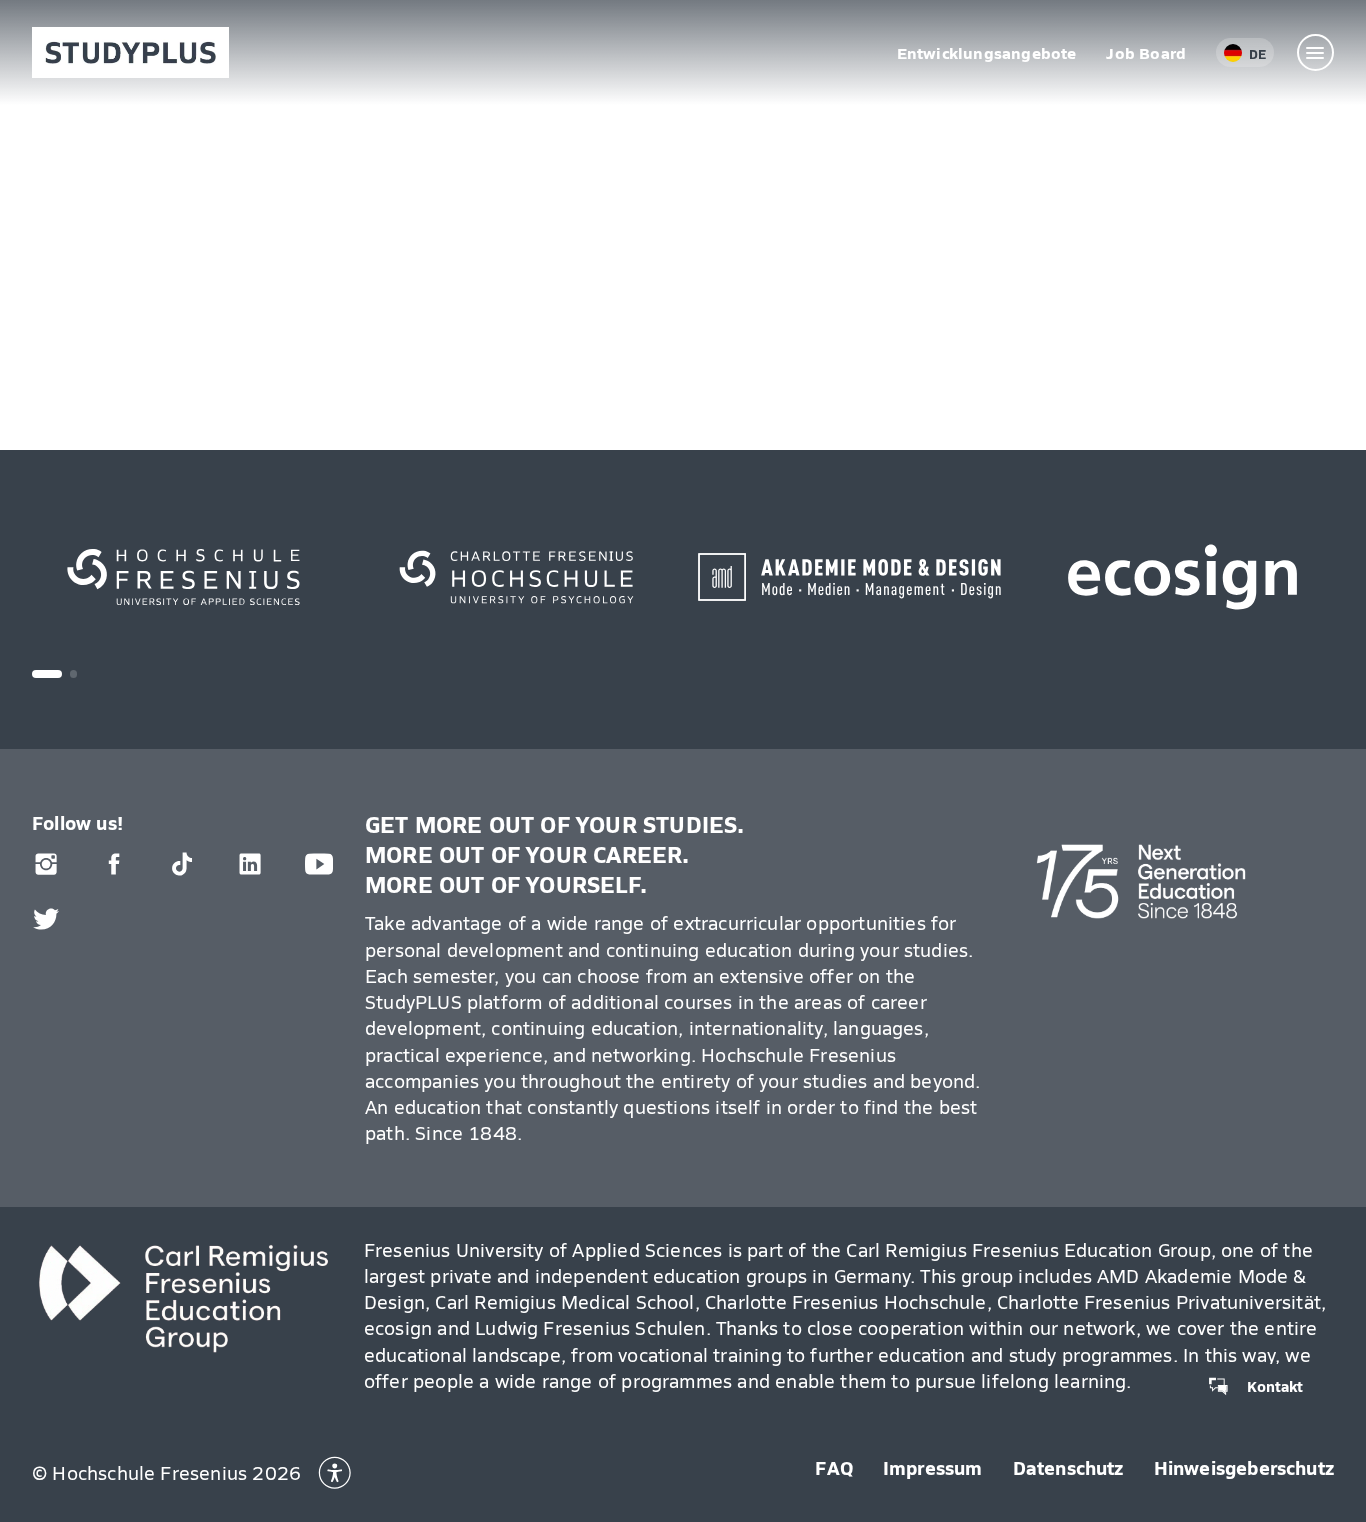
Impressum (933, 1467)
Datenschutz (1068, 1467)
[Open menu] (1316, 53)
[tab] (47, 674)
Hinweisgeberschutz (1244, 1467)
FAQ (834, 1467)
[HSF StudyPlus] (130, 52)
